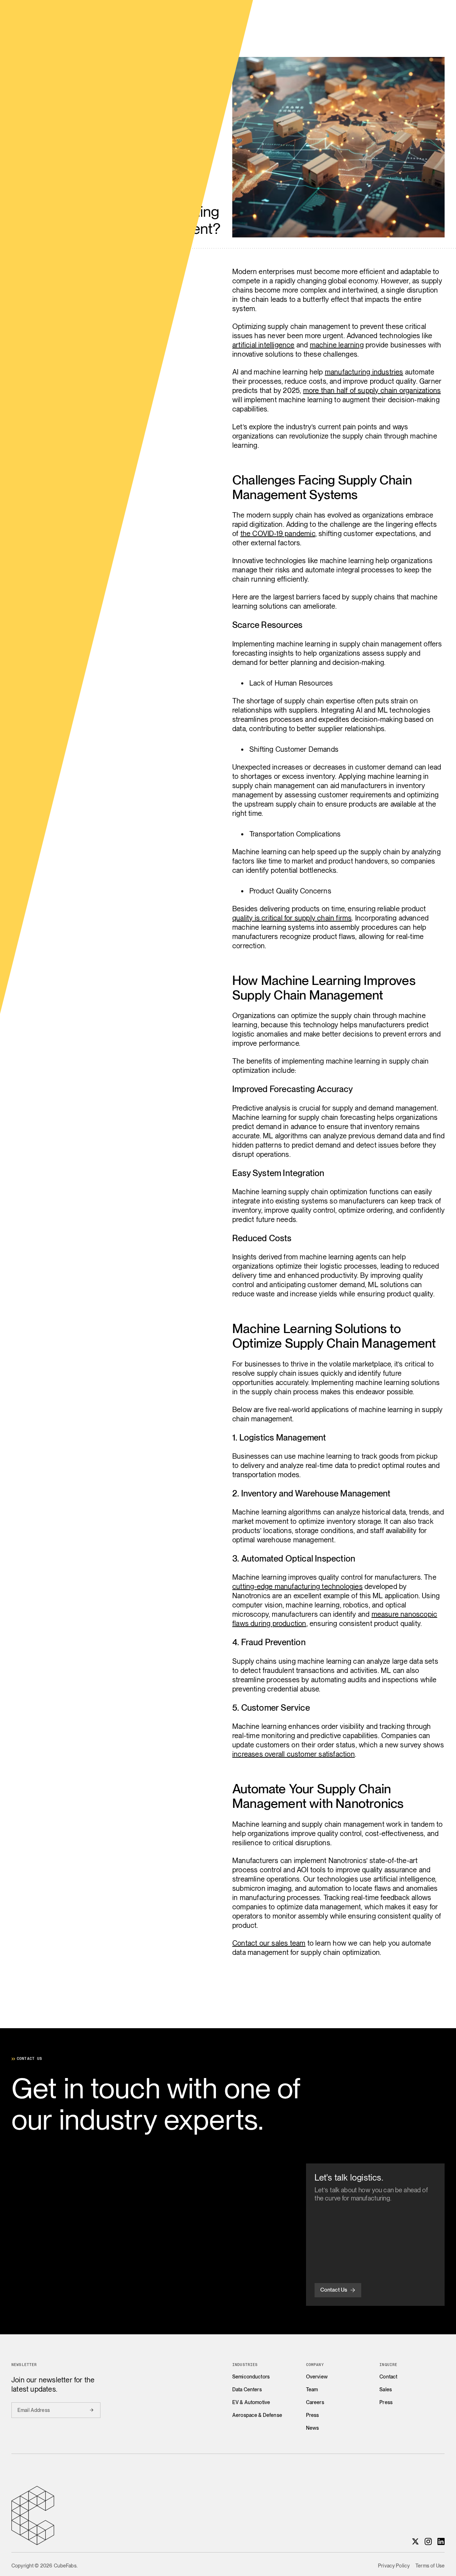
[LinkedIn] (441, 2541)
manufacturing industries (364, 372)
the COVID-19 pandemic (278, 534)
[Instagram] (428, 2541)
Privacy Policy (394, 2566)
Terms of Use (430, 2566)
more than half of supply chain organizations (372, 390)
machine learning (337, 345)
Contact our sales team (269, 1943)
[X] (415, 2541)
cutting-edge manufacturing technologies (297, 1586)
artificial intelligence (263, 345)
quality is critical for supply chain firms (292, 918)
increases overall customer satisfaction (294, 1754)
